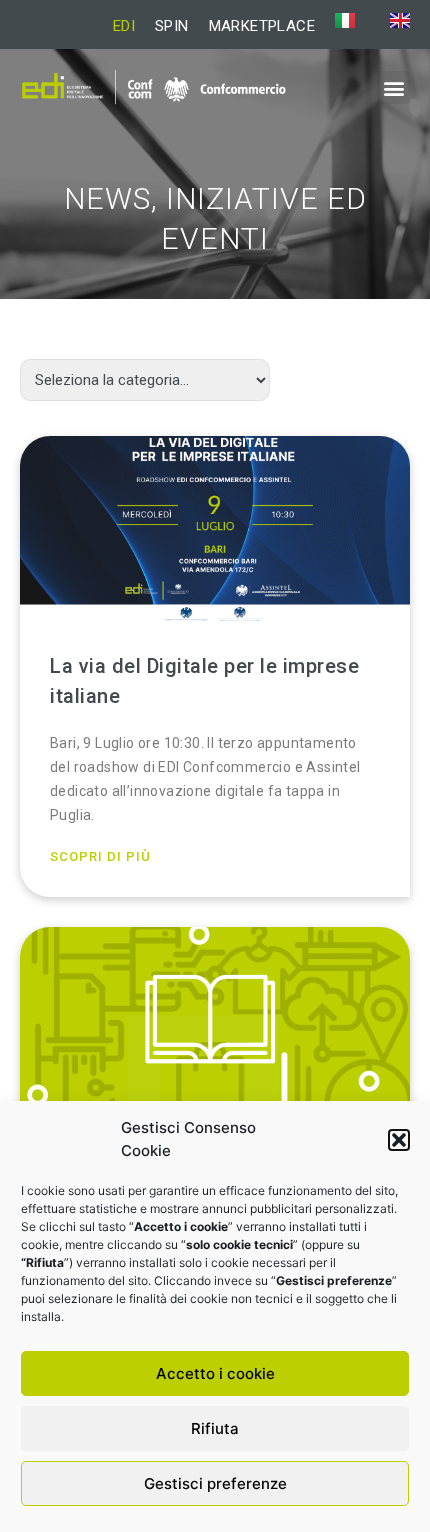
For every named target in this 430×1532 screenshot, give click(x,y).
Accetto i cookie (215, 1373)
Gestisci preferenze (215, 1483)
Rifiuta (215, 1428)
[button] (399, 1140)
